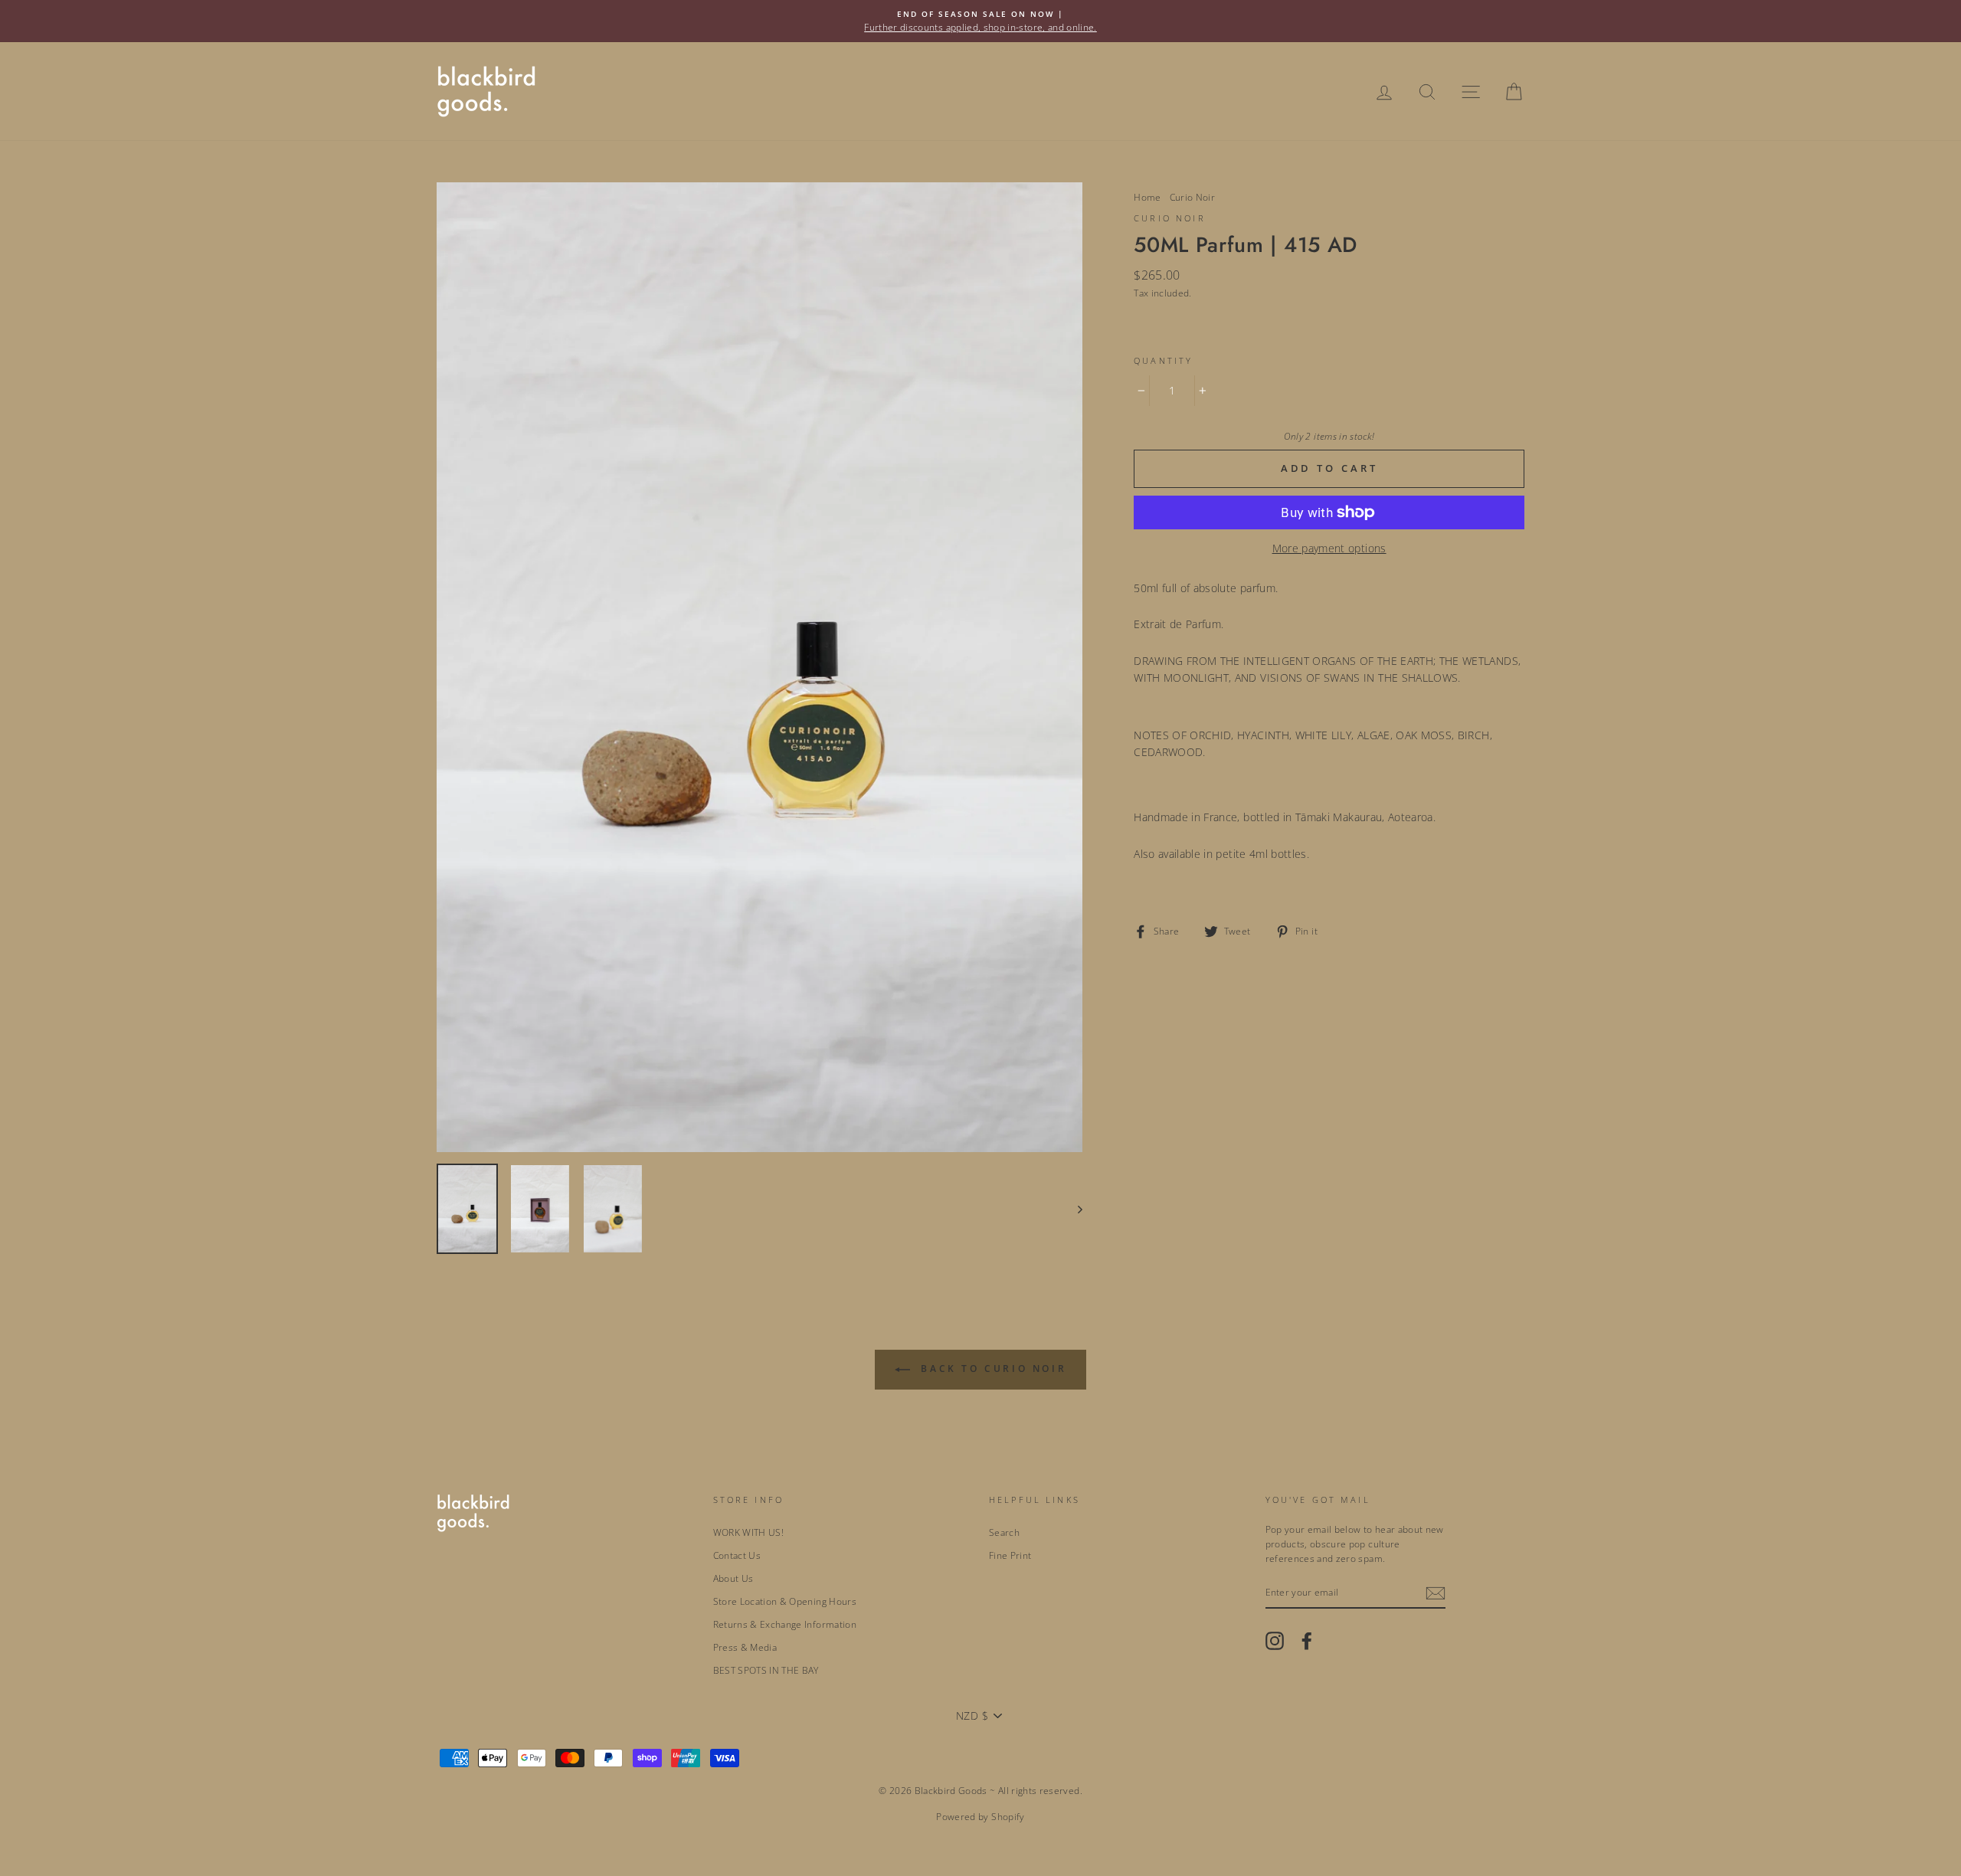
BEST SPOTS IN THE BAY (766, 1670)
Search (1004, 1532)
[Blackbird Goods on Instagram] (1275, 1641)
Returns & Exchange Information (785, 1624)
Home (1147, 197)
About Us (733, 1578)
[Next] (1073, 1209)
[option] (980, 21)
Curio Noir (1193, 197)
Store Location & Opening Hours (785, 1601)
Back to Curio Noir (991, 1369)
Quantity (1163, 361)
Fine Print (1010, 1555)
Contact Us (737, 1555)
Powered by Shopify (980, 1817)
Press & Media (745, 1647)
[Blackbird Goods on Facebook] (1307, 1641)
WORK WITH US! (749, 1532)
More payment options (1329, 548)
